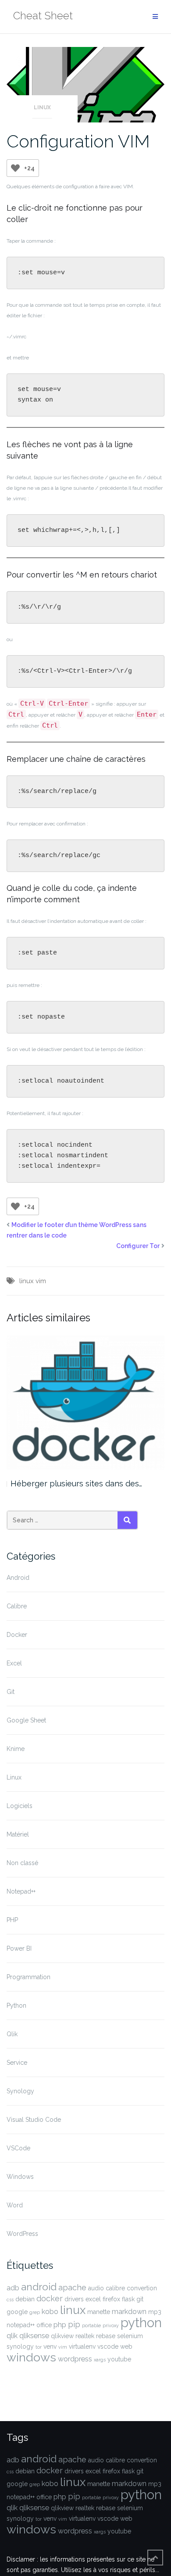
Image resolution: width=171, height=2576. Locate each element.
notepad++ (21, 2325)
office (44, 2325)
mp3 (155, 2312)
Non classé (22, 1863)
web (126, 2346)
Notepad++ (21, 1891)
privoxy (111, 2325)
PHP (12, 1920)
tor (39, 2347)
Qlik (12, 2034)
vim (41, 1281)
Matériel (18, 1834)
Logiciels (20, 1806)
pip (74, 2324)
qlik (12, 2336)
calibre (115, 2288)
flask (128, 2299)
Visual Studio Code (34, 2120)
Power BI (19, 1948)
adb (13, 2288)
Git (11, 1692)
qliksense (34, 2336)
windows (31, 2357)
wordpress (75, 2359)
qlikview (62, 2336)
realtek (85, 2336)
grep (35, 2312)
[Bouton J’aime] (15, 168)
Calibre (17, 1606)
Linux (42, 108)
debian (25, 2299)
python (141, 2323)
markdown (129, 2312)
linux (27, 1281)
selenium (130, 2336)
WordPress (22, 2234)
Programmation (28, 1977)
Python (16, 2006)
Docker (17, 1635)
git (140, 2299)
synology (20, 2346)
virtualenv (82, 2346)
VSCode (18, 2148)
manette (99, 2312)
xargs (100, 2360)
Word (15, 2205)
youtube (119, 2359)
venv (50, 2346)
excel (93, 2299)
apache (72, 2287)
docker (50, 2298)
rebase (106, 2336)
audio (96, 2288)
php (60, 2325)
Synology (20, 2091)
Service (17, 2063)
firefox (111, 2299)
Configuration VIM (78, 141)
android (39, 2287)
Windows (20, 2177)
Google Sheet (26, 1720)
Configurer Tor (138, 1246)
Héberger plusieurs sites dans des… (76, 1484)
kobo (50, 2312)
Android (18, 1578)
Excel (14, 1663)
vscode (108, 2346)
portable (91, 2325)
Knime (16, 1749)
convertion (142, 2288)
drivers (74, 2299)
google (17, 2312)
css (10, 2300)
